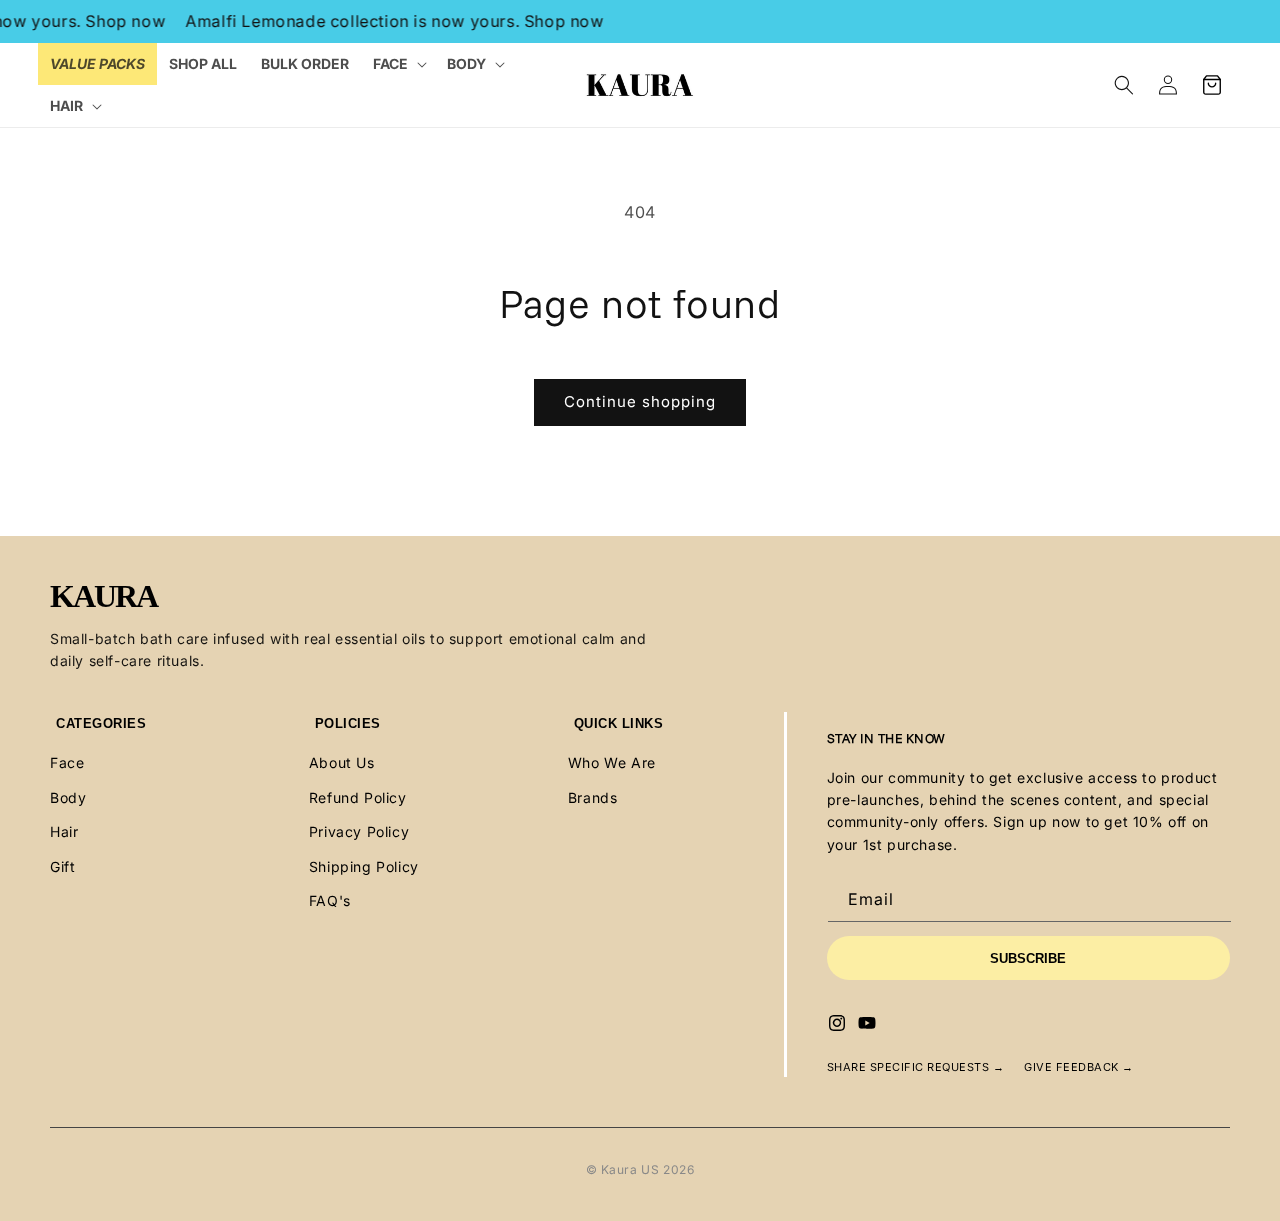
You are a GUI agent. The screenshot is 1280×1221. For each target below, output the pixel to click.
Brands (593, 797)
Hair (64, 831)
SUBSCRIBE (1028, 958)
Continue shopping (640, 401)
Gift (62, 866)
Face (67, 762)
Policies (348, 723)
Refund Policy (358, 797)
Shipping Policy (364, 866)
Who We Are (612, 762)
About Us (342, 762)
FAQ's (330, 900)
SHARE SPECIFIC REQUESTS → (916, 1067)
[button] (398, 64)
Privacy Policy (359, 831)
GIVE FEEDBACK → (1079, 1067)
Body (68, 797)
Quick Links (619, 723)
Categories (101, 723)
